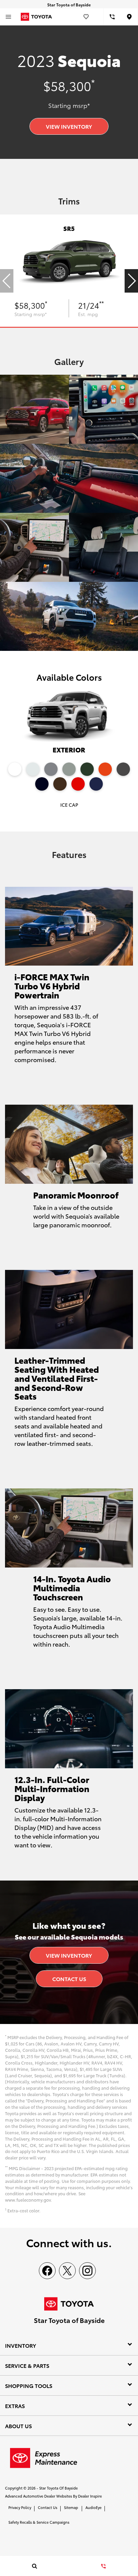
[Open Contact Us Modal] (103, 2566)
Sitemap (71, 2507)
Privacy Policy (20, 2507)
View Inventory (69, 126)
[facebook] (47, 2271)
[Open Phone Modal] (112, 17)
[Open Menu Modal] (8, 17)
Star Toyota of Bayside (58, 2488)
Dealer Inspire (90, 2496)
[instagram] (87, 2271)
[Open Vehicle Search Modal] (34, 2566)
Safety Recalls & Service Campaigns (39, 2522)
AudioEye (93, 2507)
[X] (67, 2271)
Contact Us (69, 1979)
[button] (131, 281)
